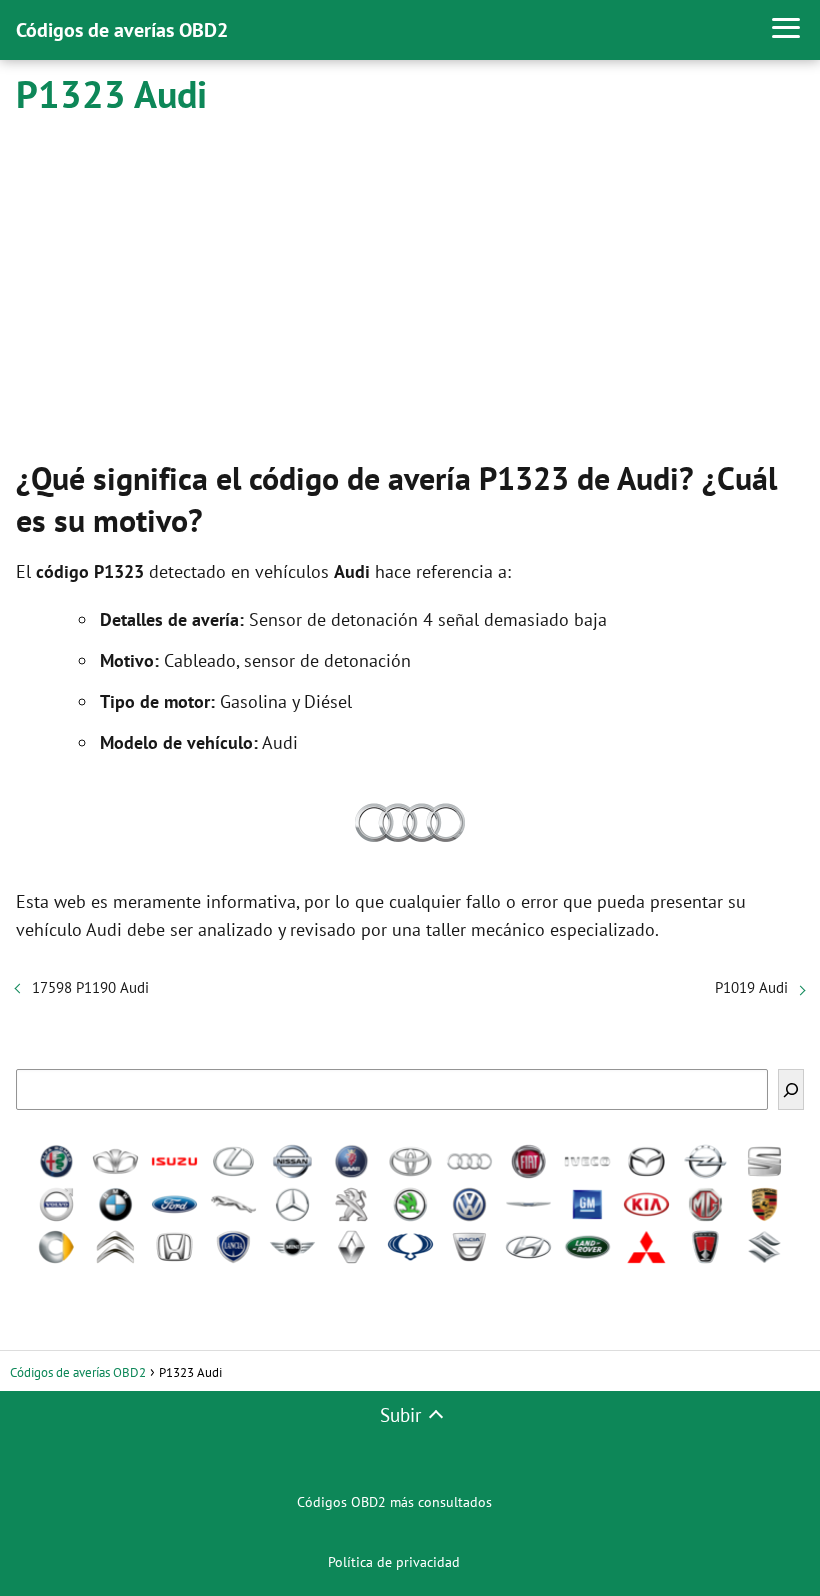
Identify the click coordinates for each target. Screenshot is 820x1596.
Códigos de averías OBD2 (122, 30)
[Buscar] (791, 1089)
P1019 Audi (751, 987)
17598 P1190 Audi (90, 987)
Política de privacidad (394, 1562)
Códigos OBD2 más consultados (394, 1502)
